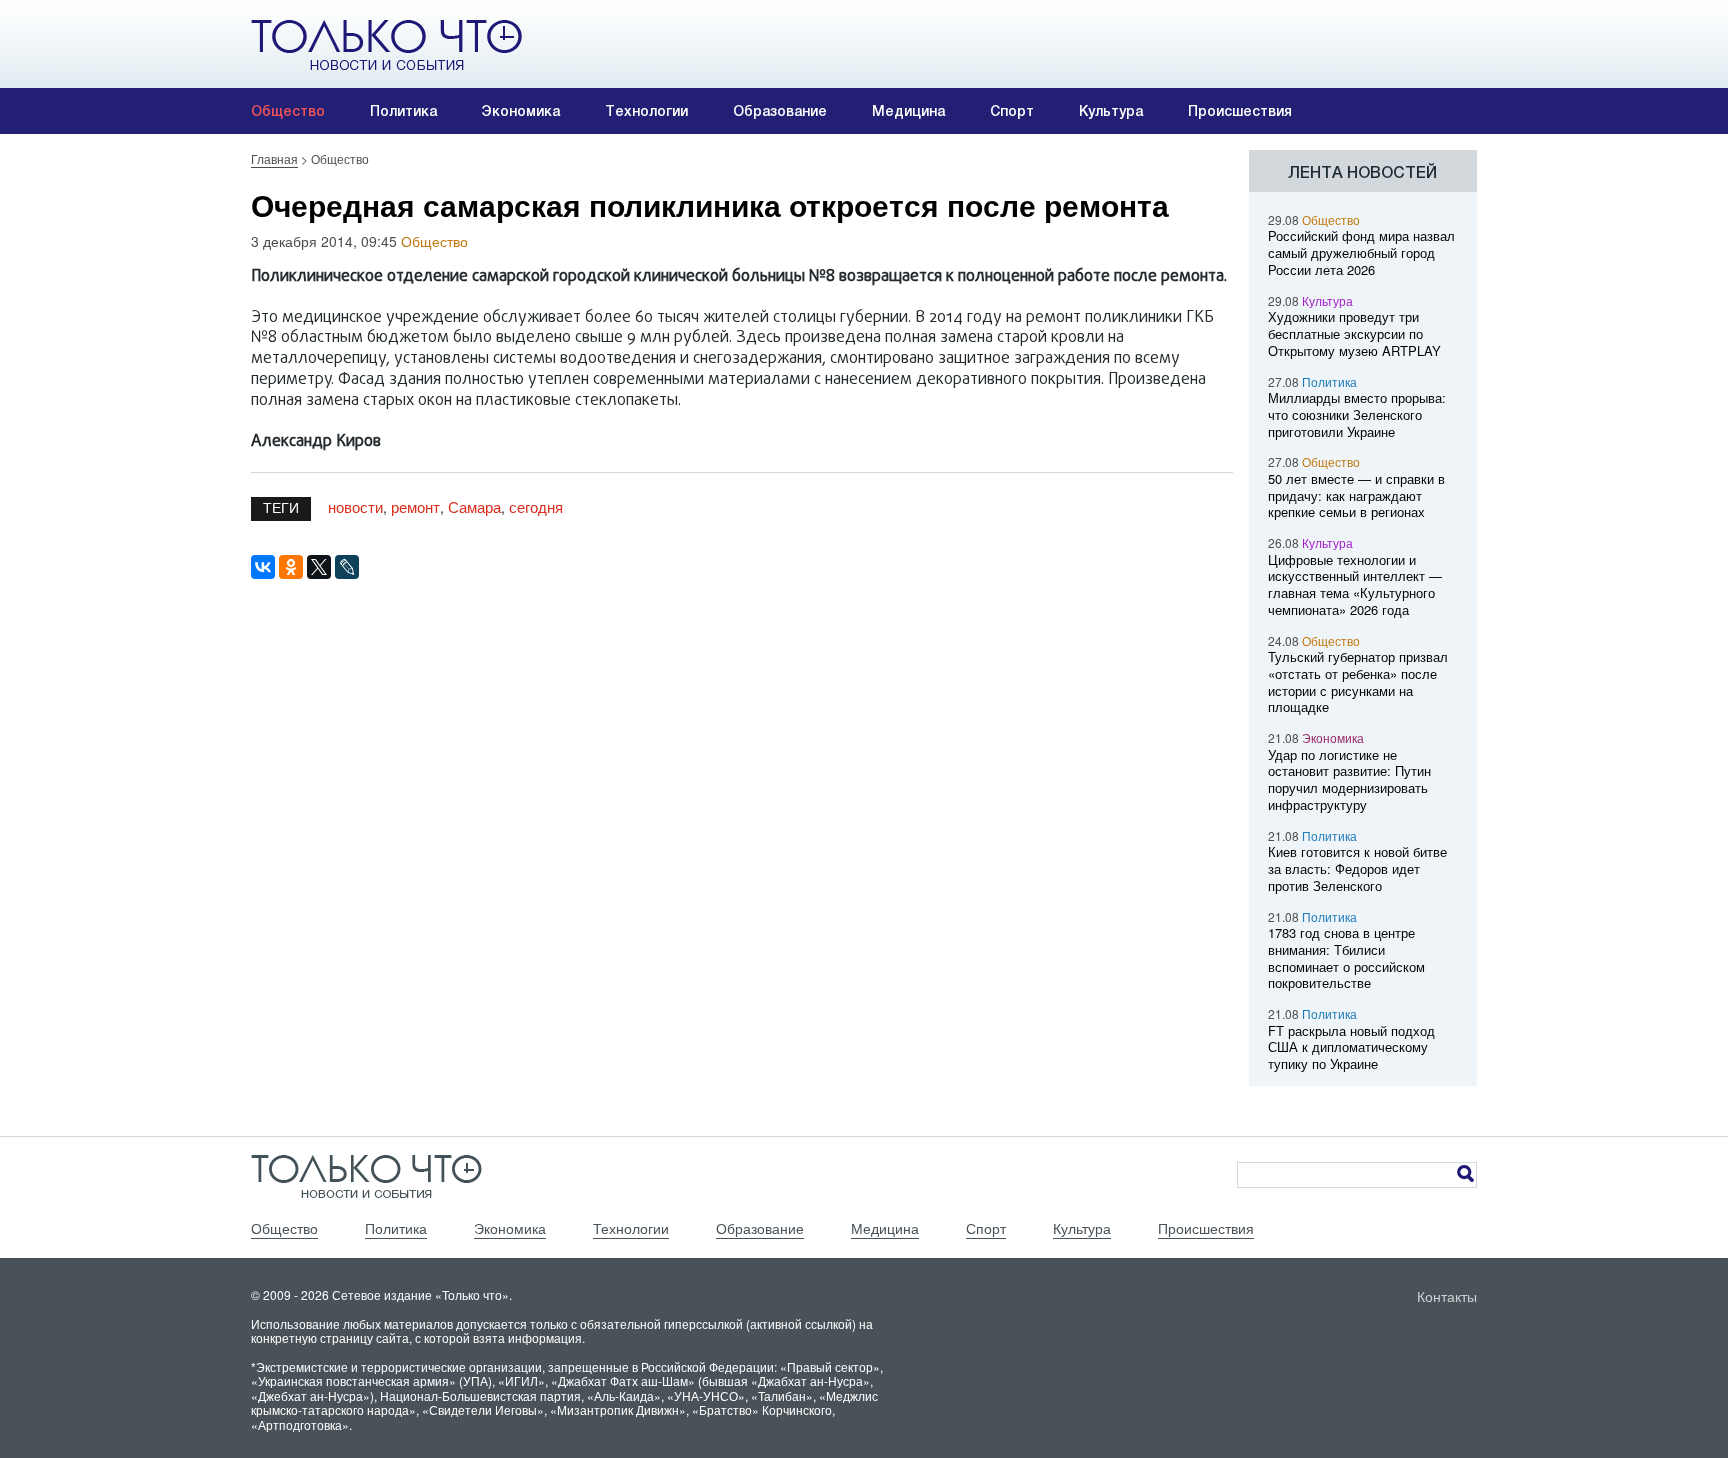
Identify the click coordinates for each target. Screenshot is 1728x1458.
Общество (288, 111)
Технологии (646, 111)
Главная (274, 158)
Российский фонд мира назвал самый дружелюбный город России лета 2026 (1361, 252)
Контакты (1447, 1296)
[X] (319, 567)
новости (355, 506)
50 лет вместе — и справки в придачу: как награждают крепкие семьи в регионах (1356, 495)
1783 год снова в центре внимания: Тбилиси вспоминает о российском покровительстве (1346, 957)
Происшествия (1240, 111)
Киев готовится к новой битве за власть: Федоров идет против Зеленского (1357, 868)
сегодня (536, 506)
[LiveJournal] (347, 567)
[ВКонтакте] (263, 567)
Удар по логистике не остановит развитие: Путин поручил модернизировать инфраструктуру (1349, 779)
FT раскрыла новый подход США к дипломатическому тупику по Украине (1351, 1047)
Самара (474, 506)
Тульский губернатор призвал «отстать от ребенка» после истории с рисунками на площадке (1358, 681)
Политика (403, 111)
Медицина (908, 111)
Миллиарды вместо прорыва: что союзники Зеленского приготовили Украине (1357, 414)
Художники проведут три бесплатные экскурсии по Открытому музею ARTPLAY (1354, 333)
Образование (780, 111)
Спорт (1012, 111)
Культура (1111, 111)
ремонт (415, 506)
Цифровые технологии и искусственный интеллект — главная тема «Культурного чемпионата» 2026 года (1355, 584)
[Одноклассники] (291, 567)
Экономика (521, 111)
